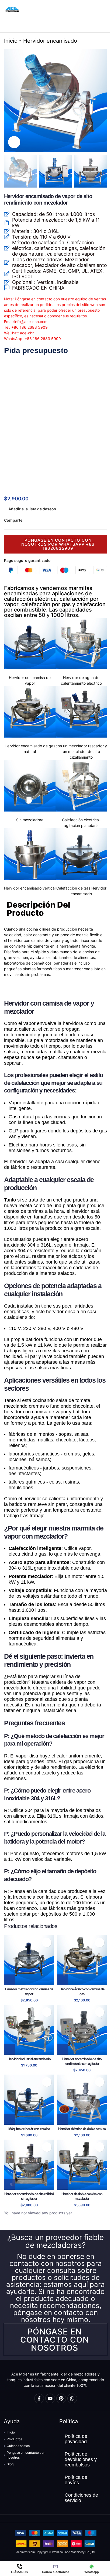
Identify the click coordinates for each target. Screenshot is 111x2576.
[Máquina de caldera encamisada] (29, 2100)
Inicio (11, 41)
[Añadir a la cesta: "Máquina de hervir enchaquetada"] (9, 2119)
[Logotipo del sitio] (12, 9)
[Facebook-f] (39, 2398)
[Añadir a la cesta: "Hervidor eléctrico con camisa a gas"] (62, 1980)
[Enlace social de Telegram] (53, 520)
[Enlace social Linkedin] (46, 520)
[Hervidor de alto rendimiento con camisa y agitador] (82, 2030)
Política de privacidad (76, 2439)
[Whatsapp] (72, 2398)
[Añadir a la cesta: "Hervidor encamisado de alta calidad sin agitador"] (9, 2184)
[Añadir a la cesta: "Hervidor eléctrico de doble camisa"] (62, 2119)
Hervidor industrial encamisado (29, 2059)
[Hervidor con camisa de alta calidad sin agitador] (29, 2165)
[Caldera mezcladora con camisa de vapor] (29, 1960)
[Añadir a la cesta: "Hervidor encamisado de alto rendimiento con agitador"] (62, 2049)
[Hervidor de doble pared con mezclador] (82, 2165)
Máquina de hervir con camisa (29, 2129)
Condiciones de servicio (81, 2498)
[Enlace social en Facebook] (27, 520)
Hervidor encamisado (50, 41)
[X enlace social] (33, 520)
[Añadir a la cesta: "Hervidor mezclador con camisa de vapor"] (9, 1980)
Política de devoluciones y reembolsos (81, 2459)
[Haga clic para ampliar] (14, 142)
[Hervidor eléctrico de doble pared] (82, 2100)
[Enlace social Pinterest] (40, 520)
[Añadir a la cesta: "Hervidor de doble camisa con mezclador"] (62, 2184)
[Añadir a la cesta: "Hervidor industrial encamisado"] (9, 2049)
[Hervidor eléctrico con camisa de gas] (82, 1960)
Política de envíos (76, 2480)
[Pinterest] (61, 2398)
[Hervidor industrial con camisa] (29, 2030)
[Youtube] (50, 2398)
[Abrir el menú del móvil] (105, 9)
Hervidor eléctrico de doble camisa (82, 2129)
